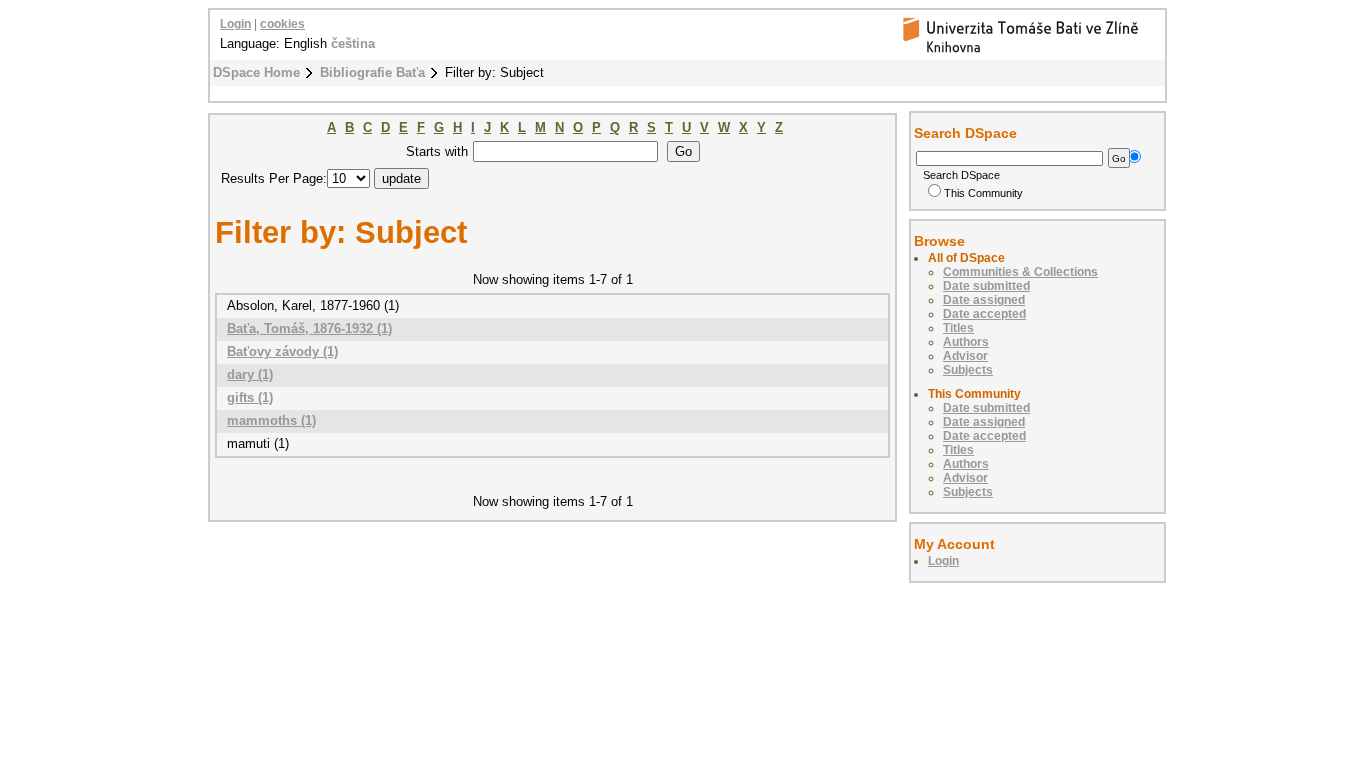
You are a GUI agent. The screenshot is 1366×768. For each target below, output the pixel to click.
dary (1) (250, 374)
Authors (966, 342)
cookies (282, 24)
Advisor (965, 356)
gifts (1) (250, 397)
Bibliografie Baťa (372, 72)
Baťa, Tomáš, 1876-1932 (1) (309, 328)
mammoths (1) (271, 420)
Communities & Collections (1020, 272)
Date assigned (984, 300)
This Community (983, 193)
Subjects (968, 370)
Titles (958, 328)
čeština (353, 43)
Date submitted (986, 286)
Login (235, 24)
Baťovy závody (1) (282, 351)
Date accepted (984, 314)
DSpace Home (256, 72)
